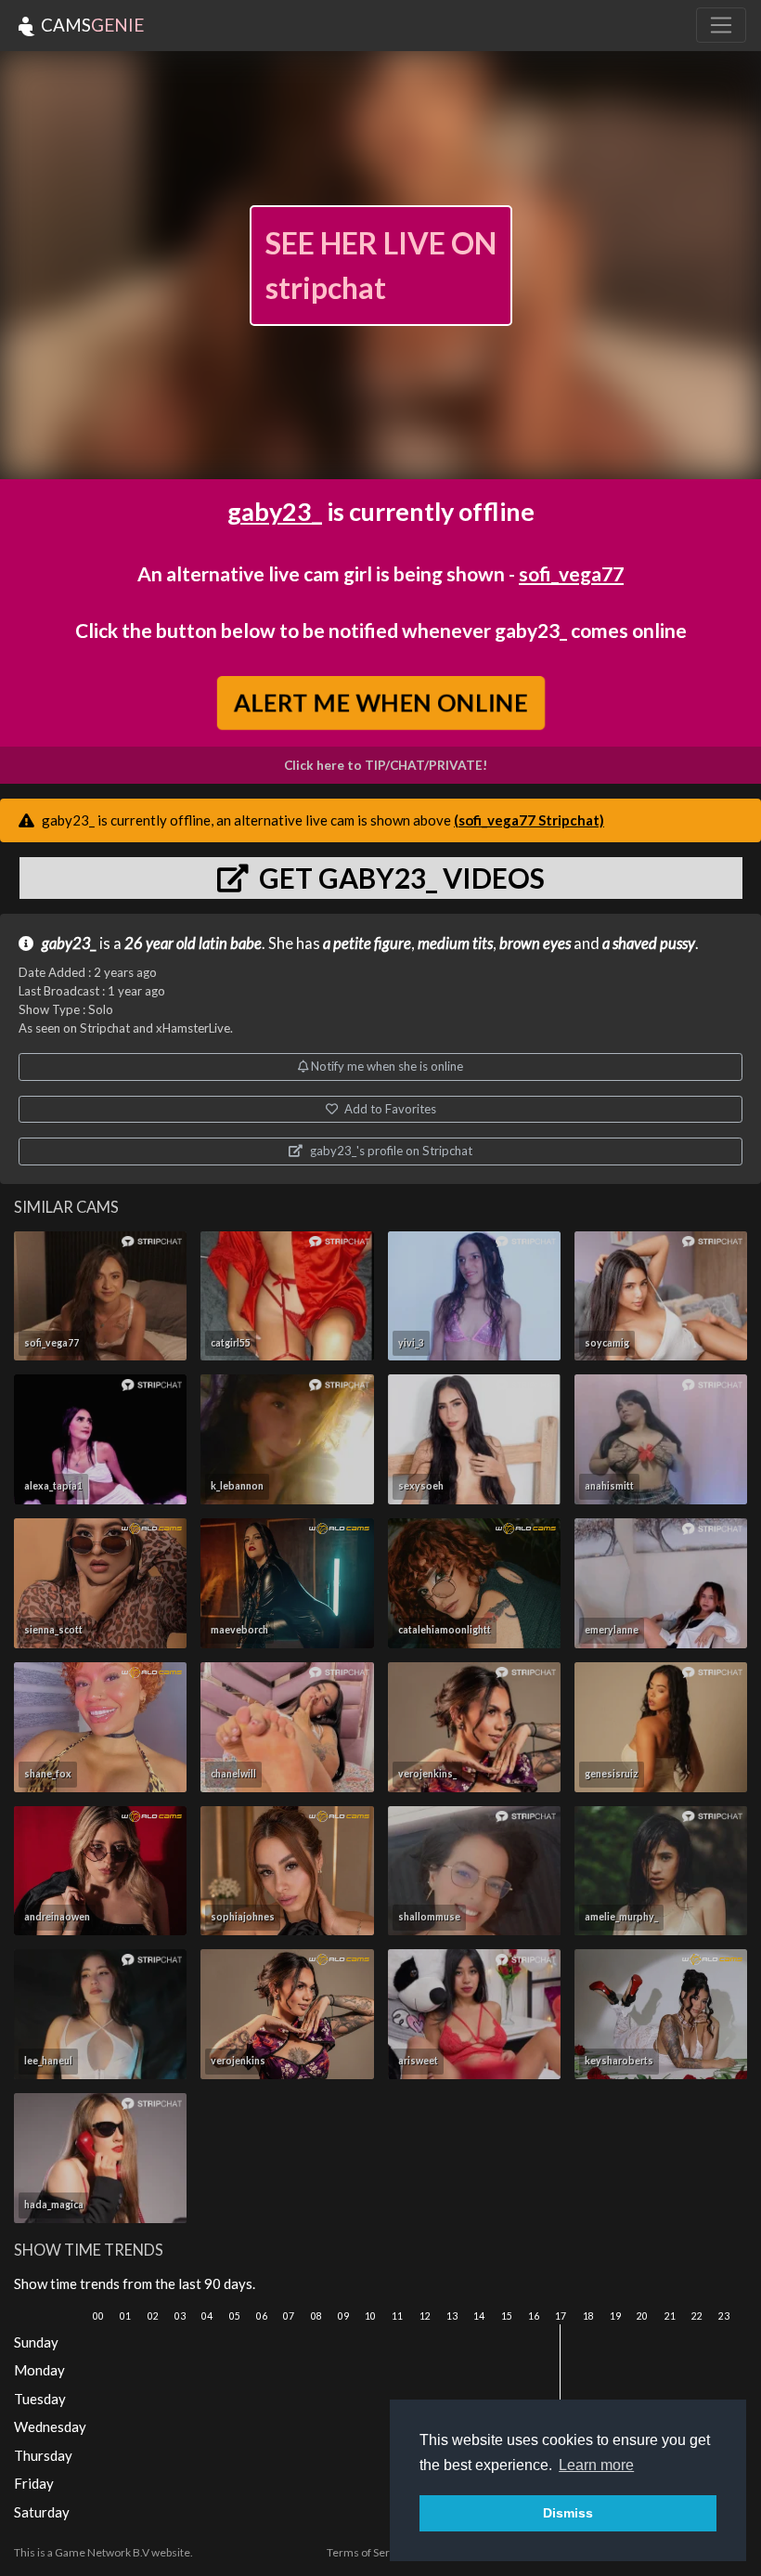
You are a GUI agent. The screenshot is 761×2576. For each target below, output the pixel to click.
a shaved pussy (649, 943)
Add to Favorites (389, 1109)
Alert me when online (380, 702)
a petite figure (367, 943)
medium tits (455, 943)
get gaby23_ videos (399, 878)
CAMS (90, 25)
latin (213, 943)
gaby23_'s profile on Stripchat (390, 1151)
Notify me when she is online (386, 1066)
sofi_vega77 (571, 573)
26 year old (160, 943)
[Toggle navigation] (721, 25)
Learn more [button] (596, 2465)
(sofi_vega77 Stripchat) (529, 820)
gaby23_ (275, 511)
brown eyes (535, 943)
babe (246, 943)
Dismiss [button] (568, 2513)
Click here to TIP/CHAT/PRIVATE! (386, 765)
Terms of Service (368, 2552)
